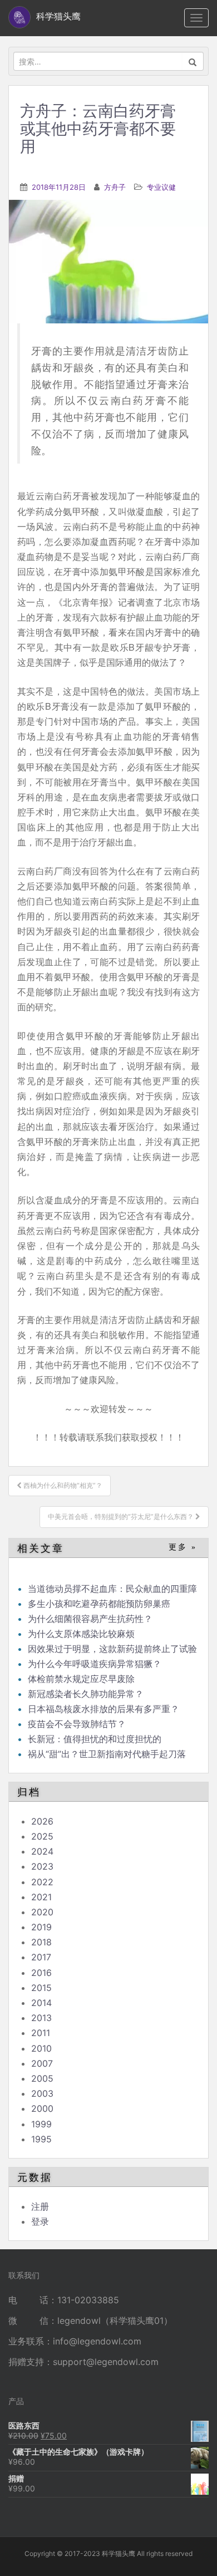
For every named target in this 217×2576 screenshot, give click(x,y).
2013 (41, 2018)
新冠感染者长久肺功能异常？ (86, 1694)
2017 (41, 1957)
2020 (42, 1912)
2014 (41, 2003)
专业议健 (161, 187)
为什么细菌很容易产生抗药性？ (90, 1619)
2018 (41, 1942)
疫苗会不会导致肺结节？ (77, 1724)
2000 (42, 2108)
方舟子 (115, 187)
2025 (42, 1836)
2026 (42, 1821)
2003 (42, 2093)
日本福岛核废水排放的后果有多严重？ (103, 1709)
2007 (42, 2063)
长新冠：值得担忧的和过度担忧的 (95, 1739)
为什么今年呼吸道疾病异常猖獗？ (95, 1664)
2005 (42, 2078)
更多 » (183, 1547)
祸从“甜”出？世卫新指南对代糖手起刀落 (107, 1754)
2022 (42, 1882)
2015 (41, 1988)
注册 (40, 2206)
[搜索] (193, 61)
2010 (41, 2048)
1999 (41, 2124)
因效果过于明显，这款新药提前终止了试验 (112, 1649)
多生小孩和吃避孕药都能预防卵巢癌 (99, 1604)
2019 (41, 1927)
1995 (41, 2139)
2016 (41, 1973)
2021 (41, 1897)
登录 (40, 2221)
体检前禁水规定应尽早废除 (81, 1679)
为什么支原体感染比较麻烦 (81, 1634)
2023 (42, 1866)
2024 (42, 1851)
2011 (41, 2033)
